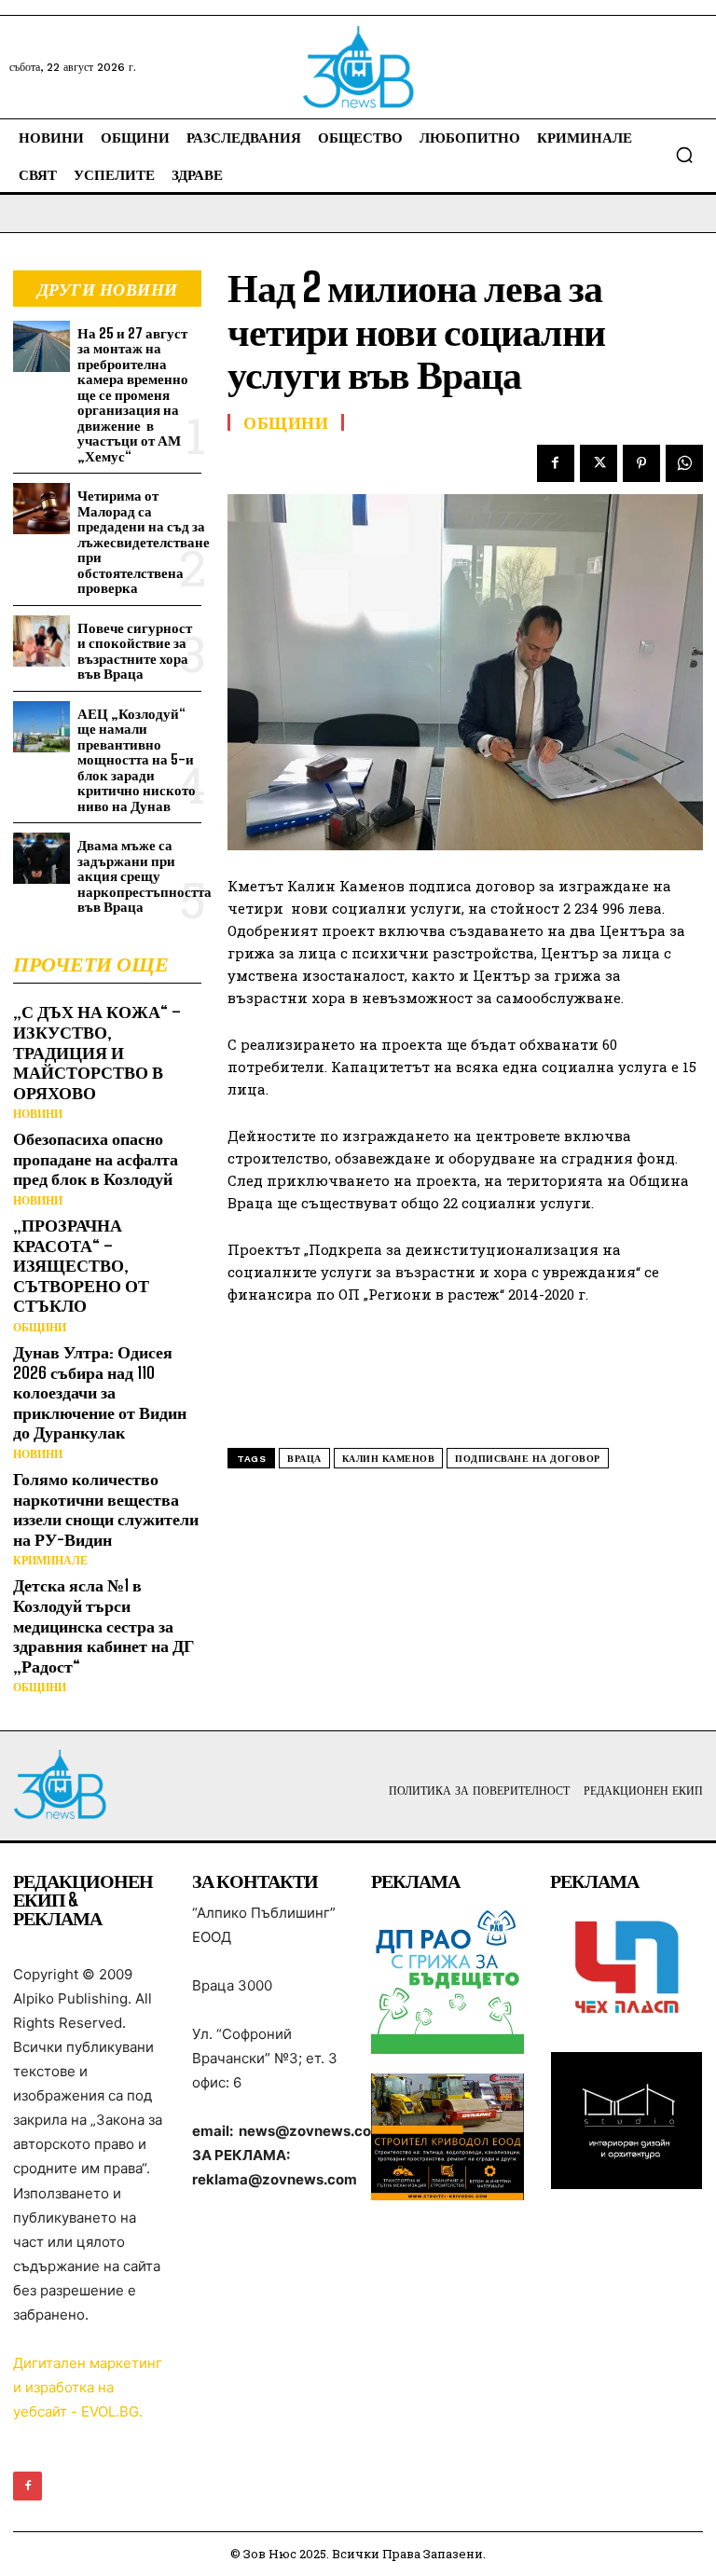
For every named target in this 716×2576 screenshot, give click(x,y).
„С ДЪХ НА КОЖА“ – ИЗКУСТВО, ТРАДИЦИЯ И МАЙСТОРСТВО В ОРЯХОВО (97, 1052)
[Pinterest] (641, 463)
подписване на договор (528, 1459)
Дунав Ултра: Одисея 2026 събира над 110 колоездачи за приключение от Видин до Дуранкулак (100, 1392)
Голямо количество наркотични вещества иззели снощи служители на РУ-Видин (106, 1509)
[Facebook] (556, 463)
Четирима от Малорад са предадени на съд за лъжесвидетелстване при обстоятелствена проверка (144, 541)
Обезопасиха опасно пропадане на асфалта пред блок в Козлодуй (96, 1158)
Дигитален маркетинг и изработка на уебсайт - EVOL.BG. (88, 2387)
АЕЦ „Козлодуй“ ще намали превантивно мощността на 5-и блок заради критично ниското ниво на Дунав (137, 759)
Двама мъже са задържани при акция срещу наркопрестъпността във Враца (145, 875)
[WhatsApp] (684, 463)
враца (304, 1459)
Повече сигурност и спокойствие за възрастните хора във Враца (135, 651)
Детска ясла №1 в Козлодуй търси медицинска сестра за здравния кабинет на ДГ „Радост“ (103, 1625)
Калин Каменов (389, 1459)
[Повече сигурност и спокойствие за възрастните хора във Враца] (41, 641)
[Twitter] (599, 463)
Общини (40, 1328)
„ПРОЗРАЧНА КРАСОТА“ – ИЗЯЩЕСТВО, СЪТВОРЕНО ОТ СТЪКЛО (81, 1265)
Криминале (50, 1561)
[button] (684, 155)
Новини (38, 1114)
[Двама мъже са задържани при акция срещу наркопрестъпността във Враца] (41, 858)
